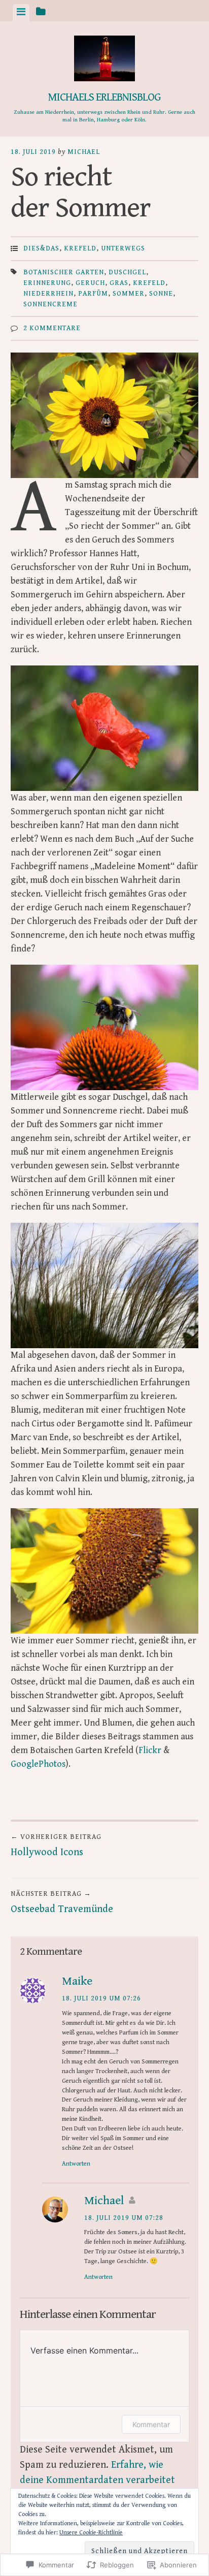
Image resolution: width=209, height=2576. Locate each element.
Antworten (76, 2164)
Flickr (150, 1750)
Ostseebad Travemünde (62, 1902)
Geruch (90, 283)
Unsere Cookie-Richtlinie (91, 2533)
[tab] (21, 13)
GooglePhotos (38, 1764)
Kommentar (151, 2424)
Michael (84, 152)
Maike (77, 1981)
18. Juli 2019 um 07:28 (124, 2218)
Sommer (129, 294)
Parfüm (93, 294)
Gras (119, 283)
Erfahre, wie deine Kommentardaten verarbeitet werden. (97, 2480)
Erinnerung (47, 283)
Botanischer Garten (64, 272)
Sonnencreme (50, 304)
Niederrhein (48, 294)
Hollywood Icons (56, 1846)
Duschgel (127, 272)
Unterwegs (123, 248)
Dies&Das (41, 248)
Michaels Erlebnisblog (104, 97)
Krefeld (80, 248)
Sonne (161, 294)
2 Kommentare (52, 328)
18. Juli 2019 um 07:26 (101, 1998)
